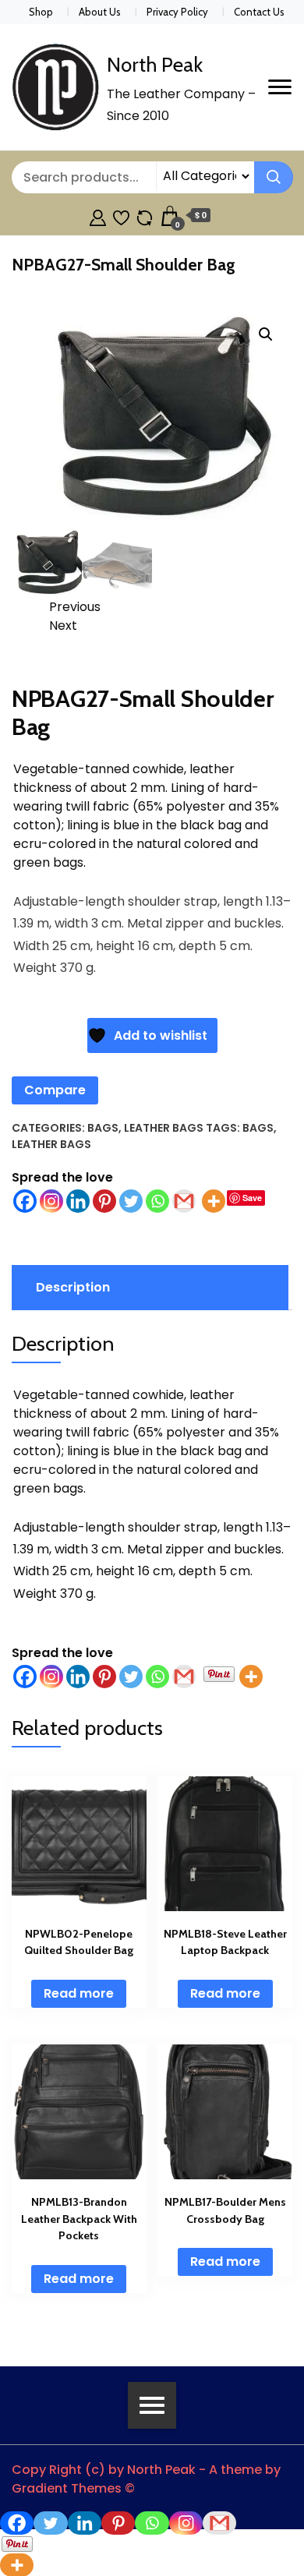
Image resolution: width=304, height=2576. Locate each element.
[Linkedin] (78, 1201)
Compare (55, 1090)
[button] (266, 334)
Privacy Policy (177, 12)
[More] (214, 1201)
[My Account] (98, 216)
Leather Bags (164, 1128)
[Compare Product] (145, 216)
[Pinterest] (104, 1201)
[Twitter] (131, 1201)
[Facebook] (25, 1201)
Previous (75, 607)
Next (63, 625)
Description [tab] (73, 1287)
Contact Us (259, 12)
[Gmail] (184, 1677)
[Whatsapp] (157, 1201)
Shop (41, 12)
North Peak (155, 65)
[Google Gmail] (184, 1201)
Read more (79, 1993)
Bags (103, 1128)
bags (258, 1128)
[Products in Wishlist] (121, 216)
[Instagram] (51, 1201)
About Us (100, 12)
